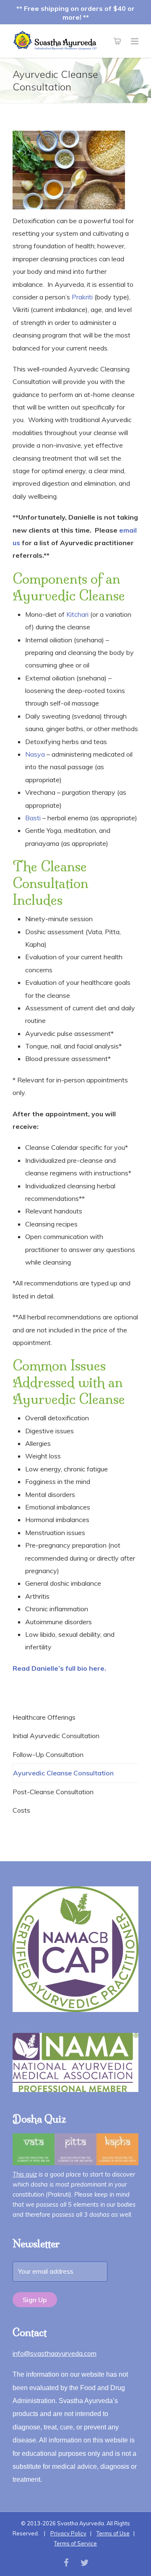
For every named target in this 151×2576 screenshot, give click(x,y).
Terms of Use (113, 2533)
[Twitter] (85, 2563)
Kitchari (77, 614)
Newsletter (36, 2244)
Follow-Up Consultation (48, 1754)
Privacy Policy (68, 2533)
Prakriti (82, 297)
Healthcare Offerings (44, 1717)
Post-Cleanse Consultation (53, 1792)
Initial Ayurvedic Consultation (56, 1736)
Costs (21, 1810)
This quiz (25, 2174)
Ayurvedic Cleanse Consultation (63, 1773)
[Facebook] (66, 2563)
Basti (33, 818)
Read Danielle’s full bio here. (59, 1668)
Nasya (35, 754)
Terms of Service (75, 2543)
